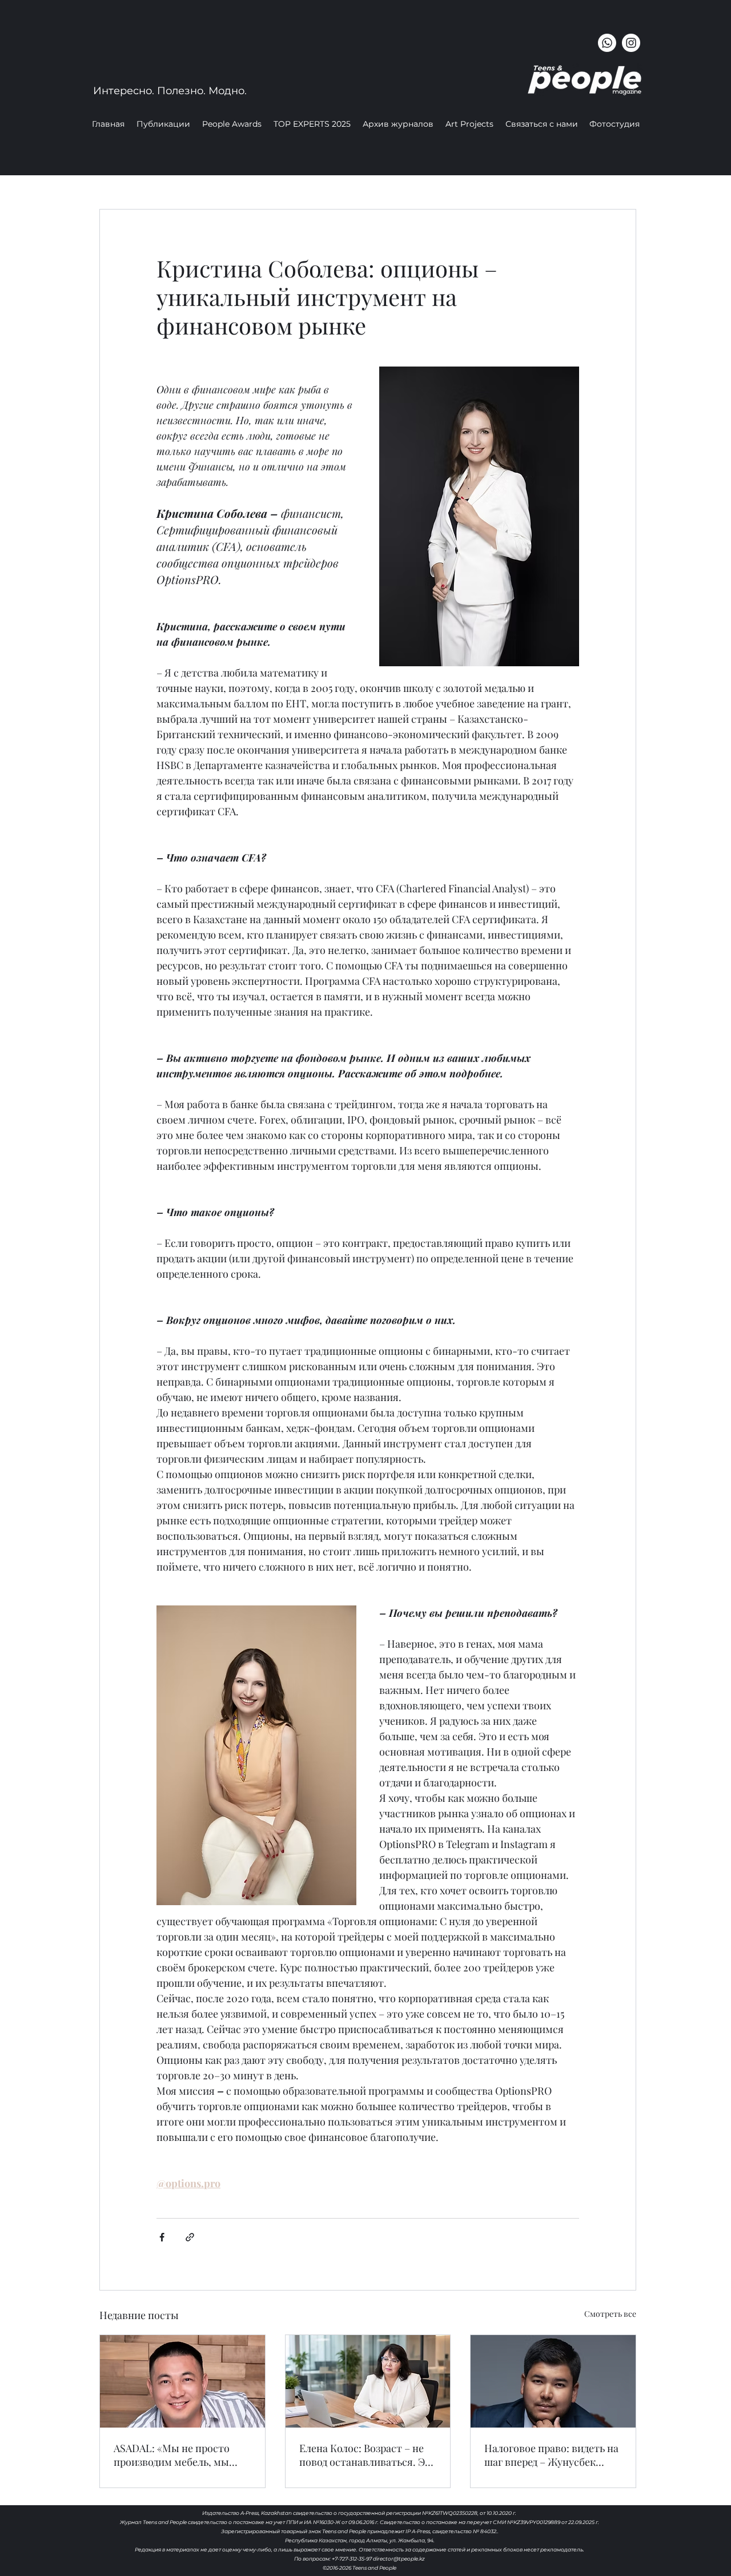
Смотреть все (610, 2314)
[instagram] (631, 43)
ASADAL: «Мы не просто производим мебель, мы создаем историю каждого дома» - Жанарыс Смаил (177, 2455)
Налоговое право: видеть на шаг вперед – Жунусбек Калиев (551, 2455)
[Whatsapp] (607, 43)
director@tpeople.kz (399, 2559)
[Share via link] (190, 2237)
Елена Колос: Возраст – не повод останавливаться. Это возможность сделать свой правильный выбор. (368, 2455)
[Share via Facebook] (162, 2237)
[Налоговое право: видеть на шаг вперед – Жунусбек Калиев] (553, 2381)
